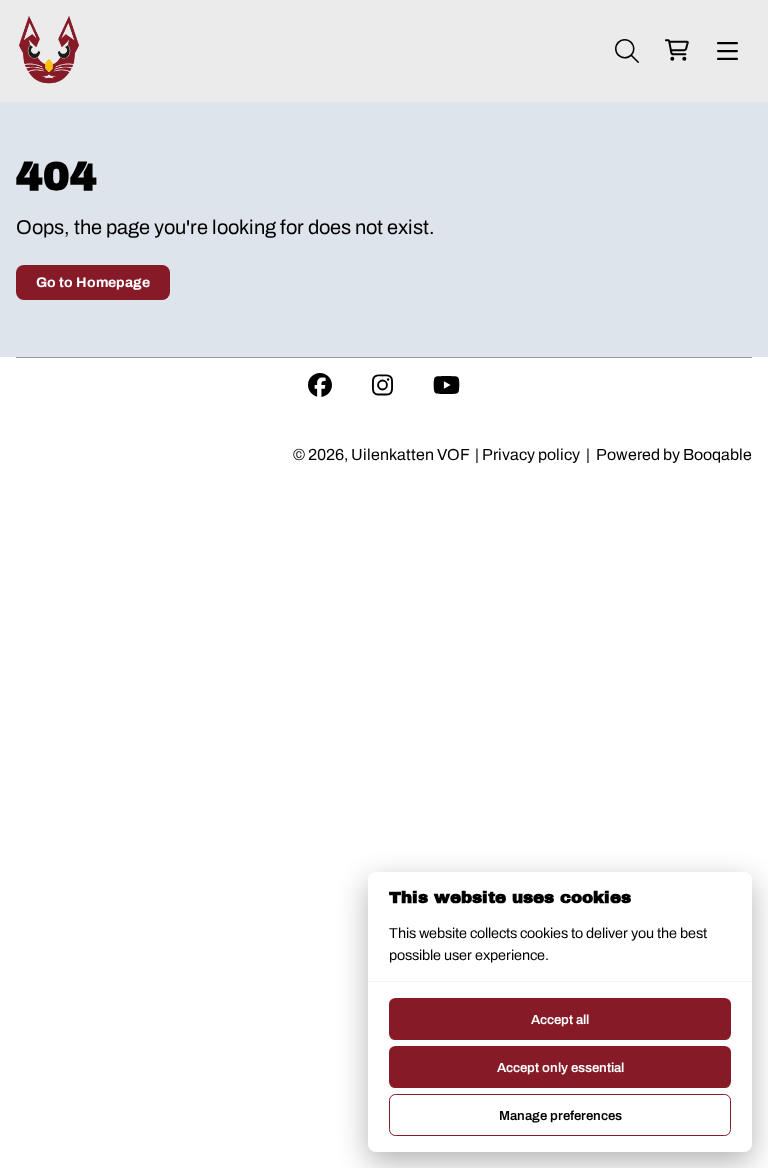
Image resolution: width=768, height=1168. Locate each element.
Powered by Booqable (674, 454)
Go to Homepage (93, 282)
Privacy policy (531, 454)
